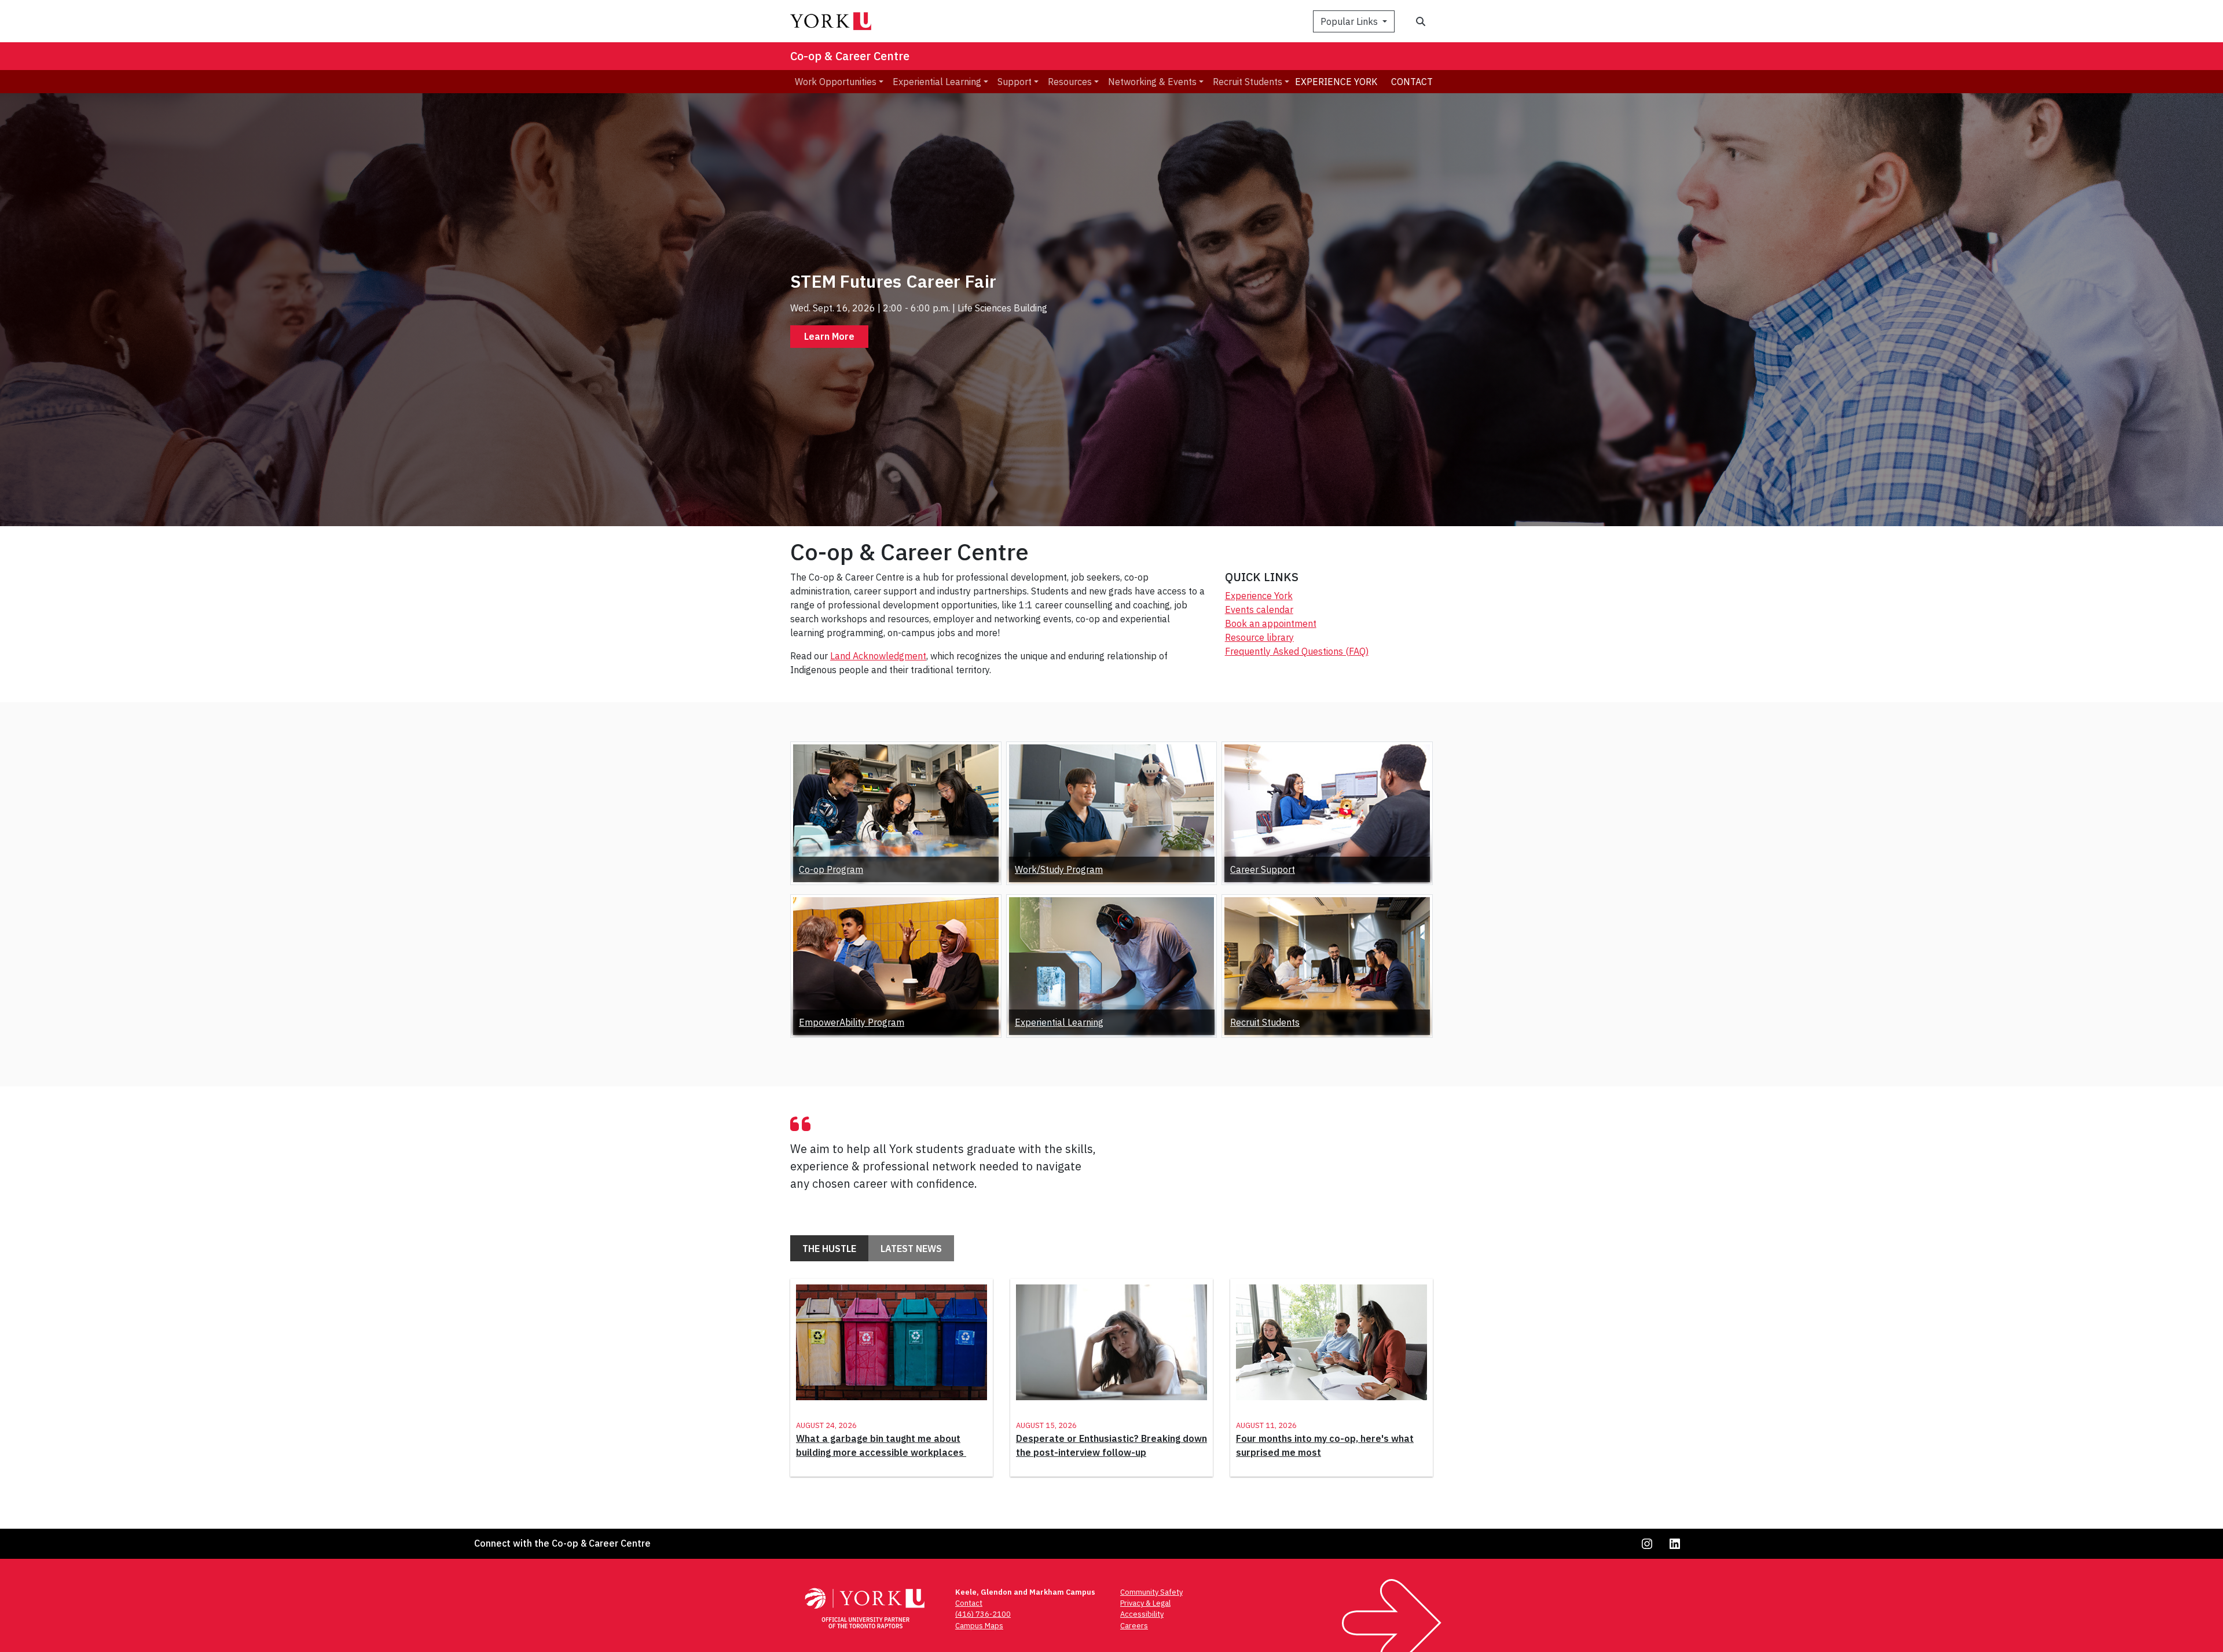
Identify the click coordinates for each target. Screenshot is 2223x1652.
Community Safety (1151, 1592)
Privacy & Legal (1145, 1603)
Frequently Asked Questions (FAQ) (1297, 651)
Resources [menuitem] (1070, 82)
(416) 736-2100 (983, 1614)
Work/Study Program (1059, 869)
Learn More (829, 336)
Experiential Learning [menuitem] (937, 82)
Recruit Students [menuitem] (1248, 82)
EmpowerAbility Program (852, 1022)
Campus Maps (979, 1626)
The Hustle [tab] (829, 1249)
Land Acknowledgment (878, 656)
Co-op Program (831, 869)
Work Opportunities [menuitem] (836, 82)
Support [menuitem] (1015, 82)
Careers (1134, 1626)
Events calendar (1259, 610)
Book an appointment (1271, 623)
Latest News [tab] (911, 1249)
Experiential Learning (1059, 1022)
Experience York (1336, 82)
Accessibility (1142, 1614)
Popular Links (1350, 21)
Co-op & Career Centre (850, 56)
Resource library (1259, 637)
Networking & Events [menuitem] (1152, 82)
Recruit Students (1265, 1022)
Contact (1412, 82)
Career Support (1263, 869)
